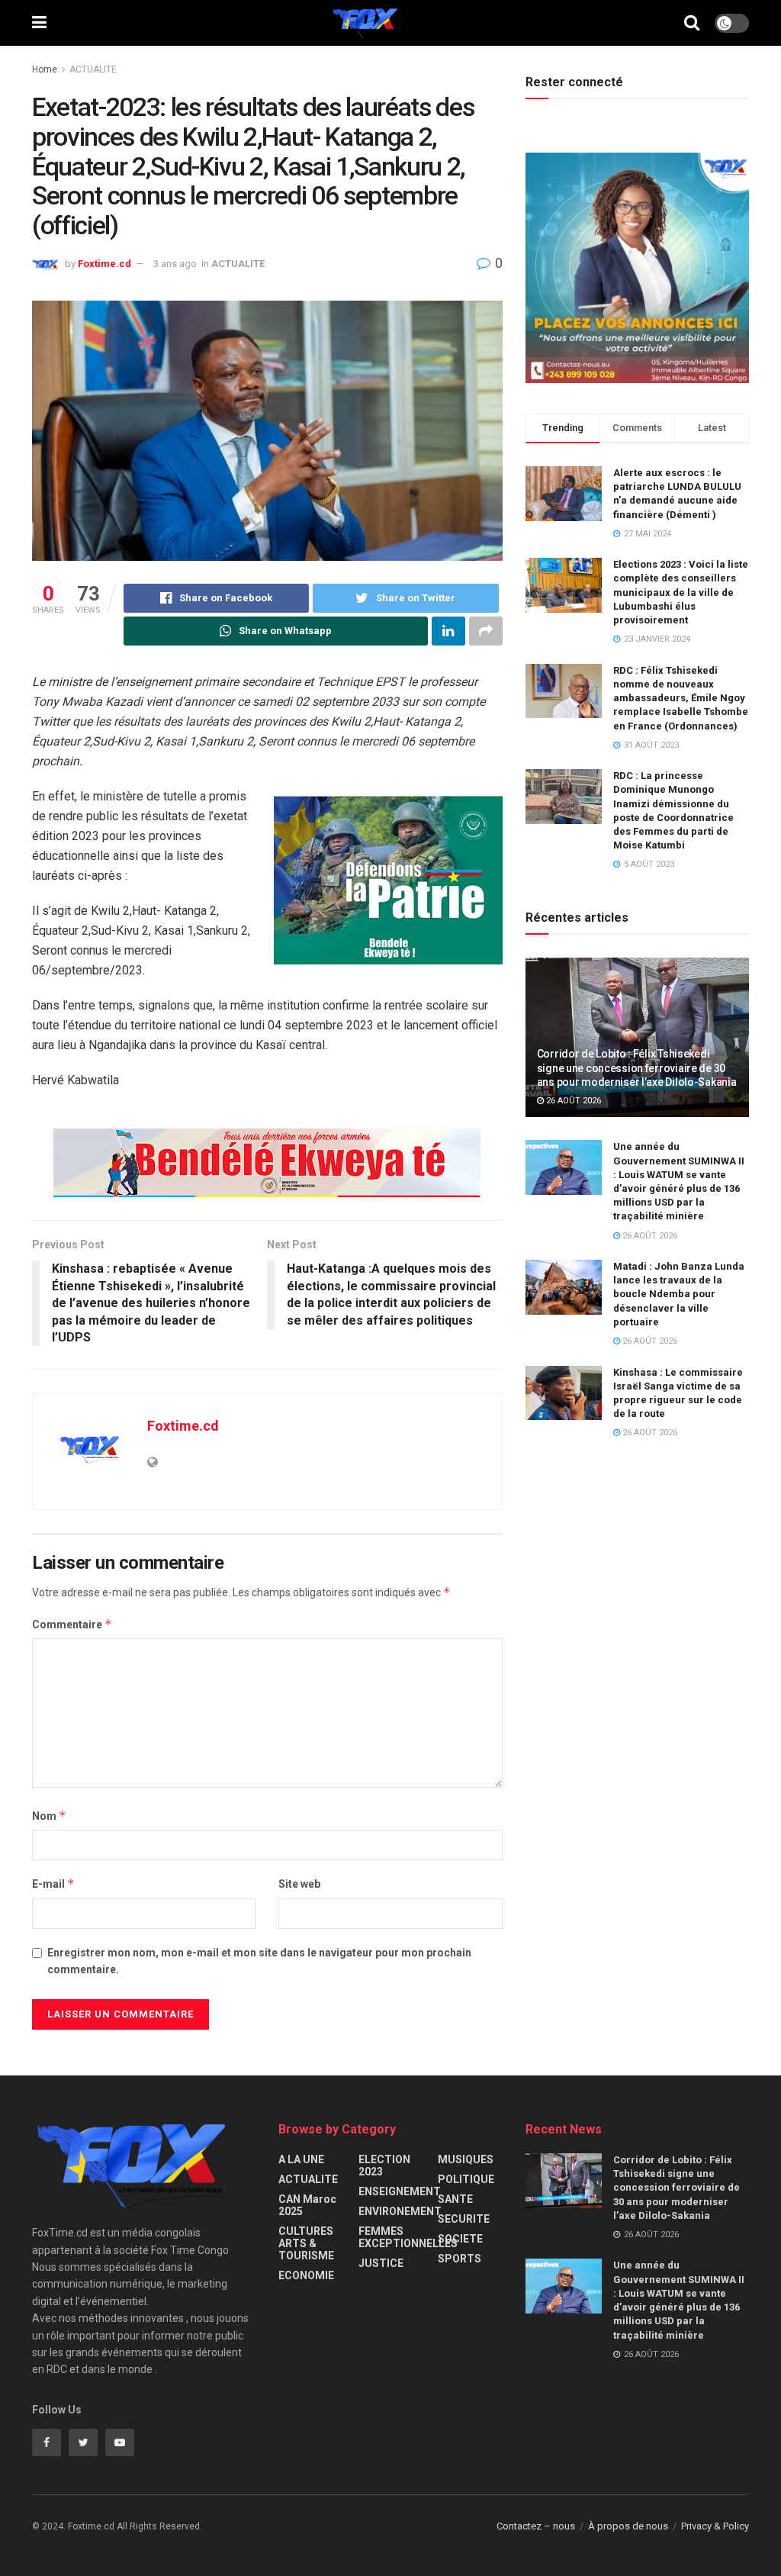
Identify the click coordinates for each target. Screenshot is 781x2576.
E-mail (53, 1884)
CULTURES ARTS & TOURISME (306, 2243)
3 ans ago (175, 264)
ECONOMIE (306, 2275)
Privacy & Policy (715, 2526)
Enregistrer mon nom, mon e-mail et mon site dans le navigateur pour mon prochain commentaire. (259, 1961)
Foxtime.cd (104, 264)
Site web (299, 1884)
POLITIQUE (466, 2179)
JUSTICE (381, 2263)
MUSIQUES (466, 2159)
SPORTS (460, 2259)
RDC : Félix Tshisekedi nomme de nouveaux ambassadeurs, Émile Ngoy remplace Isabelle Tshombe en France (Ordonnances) (681, 698)
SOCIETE (460, 2239)
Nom (49, 1816)
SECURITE (464, 2219)
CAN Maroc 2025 (307, 2205)
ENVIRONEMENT (400, 2211)
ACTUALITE (93, 69)
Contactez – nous (536, 2526)
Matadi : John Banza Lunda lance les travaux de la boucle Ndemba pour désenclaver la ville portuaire (679, 1294)
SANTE (455, 2199)
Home (45, 69)
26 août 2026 (572, 1101)
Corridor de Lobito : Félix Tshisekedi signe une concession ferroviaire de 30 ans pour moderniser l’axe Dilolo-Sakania (637, 1067)
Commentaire (72, 1624)
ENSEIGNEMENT (400, 2191)
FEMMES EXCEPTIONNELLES (408, 2237)
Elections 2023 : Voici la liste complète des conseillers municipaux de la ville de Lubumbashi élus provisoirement (681, 592)
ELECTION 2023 (384, 2165)
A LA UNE (301, 2159)
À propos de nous (628, 2526)
